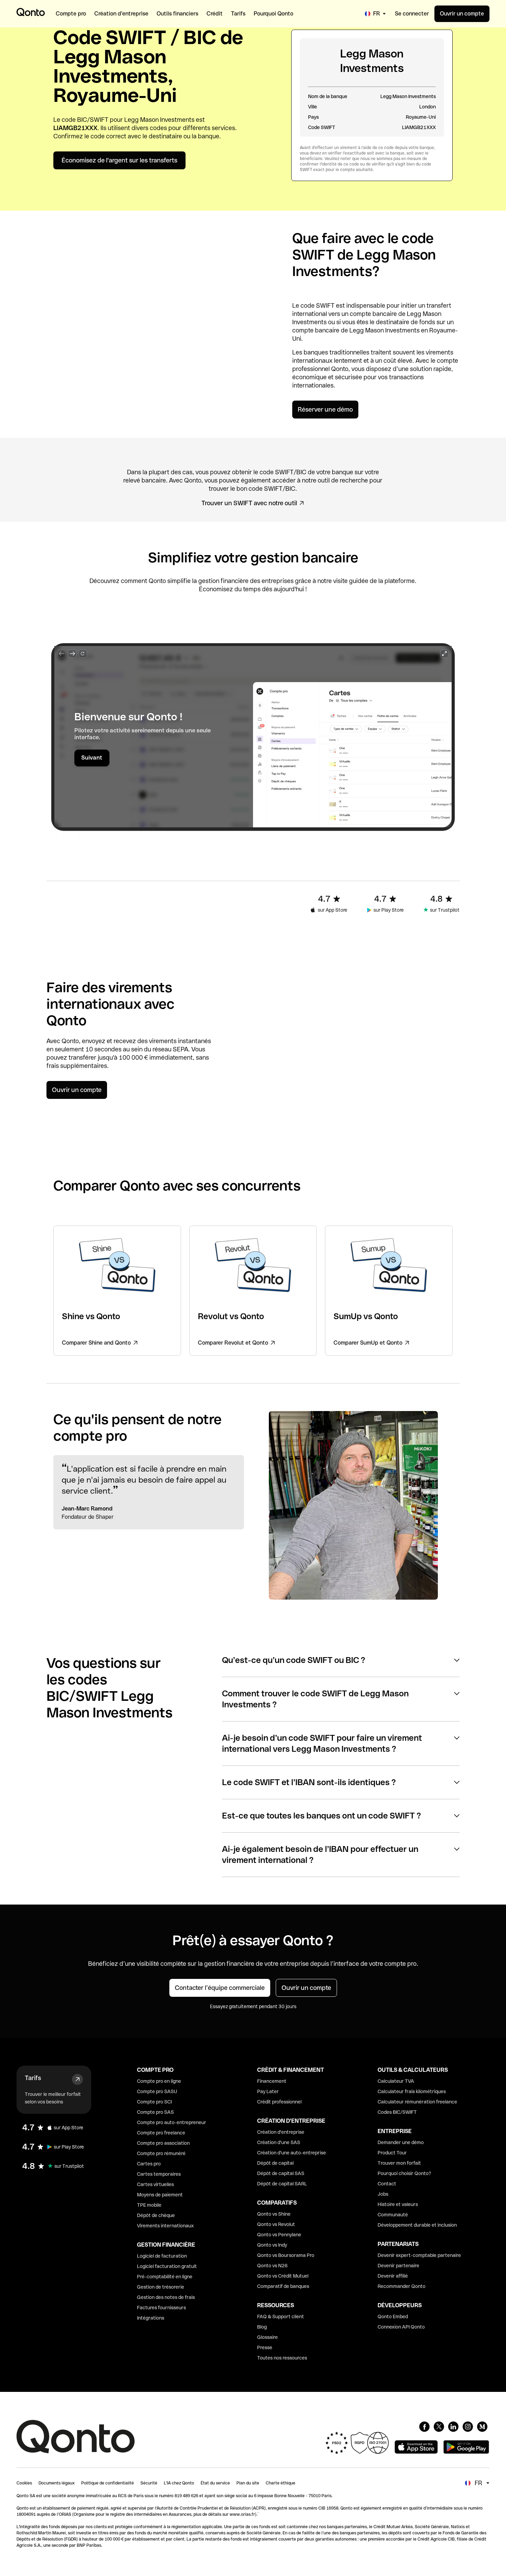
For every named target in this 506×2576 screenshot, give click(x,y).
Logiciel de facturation (162, 2256)
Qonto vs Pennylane (279, 2235)
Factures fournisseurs (161, 2308)
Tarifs (33, 2078)
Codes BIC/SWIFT (397, 2112)
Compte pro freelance (161, 2133)
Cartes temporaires (159, 2174)
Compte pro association (163, 2143)
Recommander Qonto (402, 2286)
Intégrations (151, 2318)
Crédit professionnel (279, 2102)
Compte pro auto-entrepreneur (172, 2122)
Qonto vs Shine (274, 2214)
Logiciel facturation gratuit (167, 2266)
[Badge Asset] (424, 2427)
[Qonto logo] (31, 12)
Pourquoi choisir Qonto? (404, 2173)
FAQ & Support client (281, 2317)
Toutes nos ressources (282, 2358)
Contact (387, 2184)
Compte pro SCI (154, 2102)
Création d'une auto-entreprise (292, 2153)
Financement (272, 2081)
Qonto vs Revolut (276, 2224)
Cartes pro (149, 2164)
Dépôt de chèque (156, 2215)
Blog (262, 2327)
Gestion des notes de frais (166, 2297)
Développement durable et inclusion (417, 2225)
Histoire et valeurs (398, 2204)
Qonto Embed (393, 2317)
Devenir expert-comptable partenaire (419, 2255)
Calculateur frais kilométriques (412, 2091)
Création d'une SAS (279, 2142)
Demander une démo (401, 2142)
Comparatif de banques (283, 2286)
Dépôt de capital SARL (282, 2184)
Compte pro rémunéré (161, 2153)
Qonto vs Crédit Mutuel (283, 2276)
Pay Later (268, 2091)
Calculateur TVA (396, 2081)
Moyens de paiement (160, 2195)
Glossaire (267, 2337)
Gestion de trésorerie (161, 2287)
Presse (265, 2347)
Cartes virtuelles (155, 2184)
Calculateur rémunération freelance (417, 2102)
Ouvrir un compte (462, 14)
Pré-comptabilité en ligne (165, 2277)
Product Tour (392, 2153)
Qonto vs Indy (272, 2245)
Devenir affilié (393, 2276)
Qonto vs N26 (272, 2266)
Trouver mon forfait (399, 2163)
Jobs (383, 2194)
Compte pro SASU (157, 2091)
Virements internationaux (165, 2226)
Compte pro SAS (155, 2112)
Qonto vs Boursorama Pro (286, 2255)
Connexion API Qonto (401, 2327)
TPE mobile (149, 2205)
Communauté (393, 2215)
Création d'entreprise (281, 2132)
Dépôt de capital (275, 2163)
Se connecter (412, 14)
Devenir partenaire (398, 2266)
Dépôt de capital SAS (281, 2173)
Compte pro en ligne (159, 2081)
